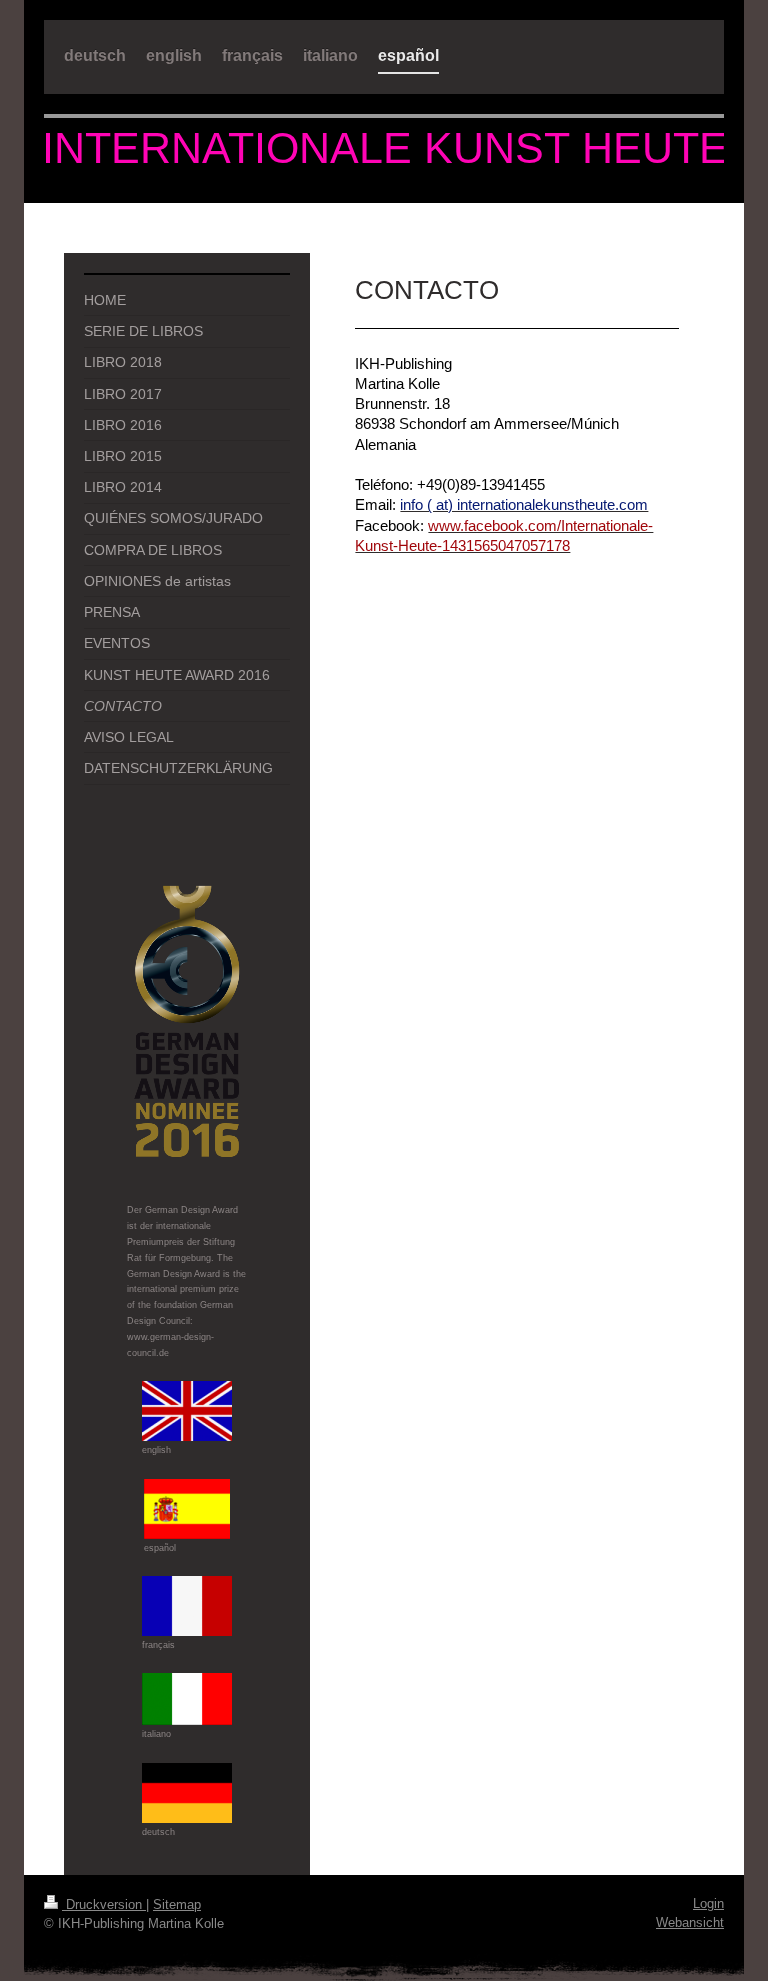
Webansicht (690, 1922)
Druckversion (104, 1904)
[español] (187, 1509)
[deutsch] (187, 1793)
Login (708, 1903)
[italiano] (187, 1699)
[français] (187, 1606)
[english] (187, 1411)
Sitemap (177, 1904)
